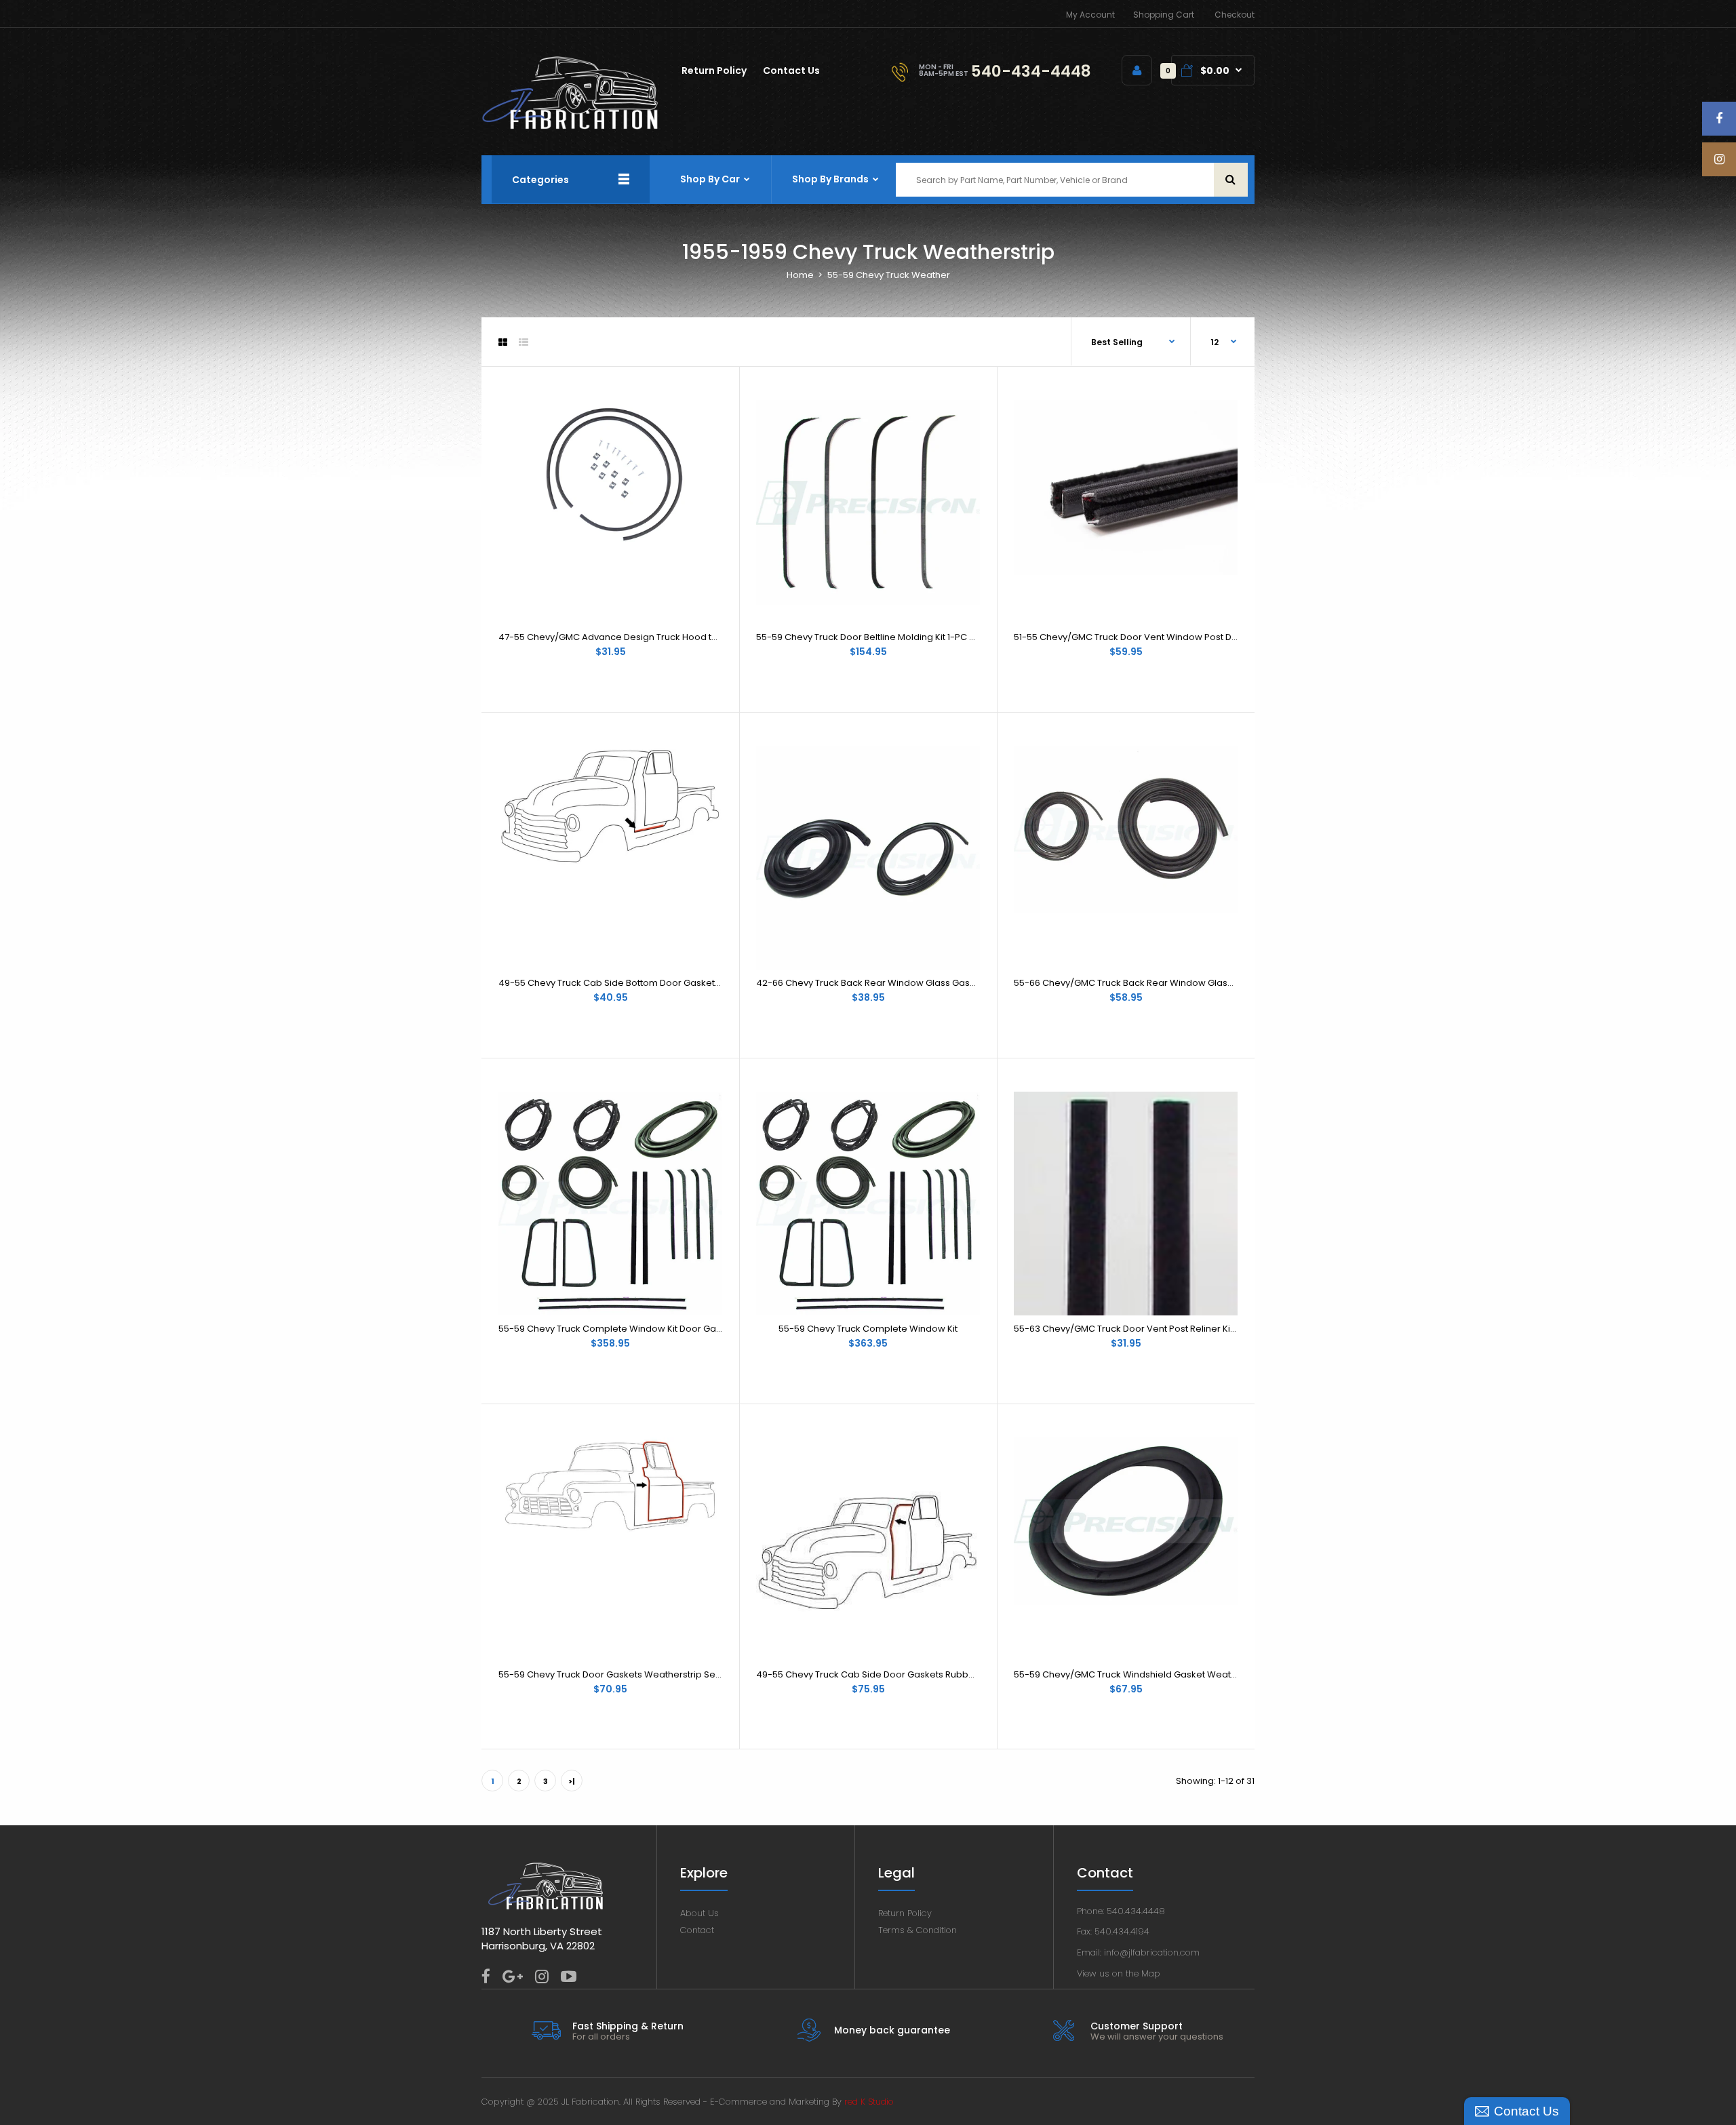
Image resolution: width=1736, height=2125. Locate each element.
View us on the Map (1119, 1973)
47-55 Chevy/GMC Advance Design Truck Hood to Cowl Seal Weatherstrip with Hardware (694, 637)
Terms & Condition (918, 1930)
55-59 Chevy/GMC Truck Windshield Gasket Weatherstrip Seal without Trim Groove (1195, 1674)
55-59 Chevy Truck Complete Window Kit (868, 1329)
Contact (697, 1930)
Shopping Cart (1164, 15)
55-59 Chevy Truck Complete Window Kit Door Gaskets (619, 1329)
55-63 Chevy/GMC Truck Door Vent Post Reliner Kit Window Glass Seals (1169, 1329)
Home (800, 275)
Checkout (1235, 15)
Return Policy (905, 1913)
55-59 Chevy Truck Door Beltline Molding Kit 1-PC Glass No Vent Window (912, 637)
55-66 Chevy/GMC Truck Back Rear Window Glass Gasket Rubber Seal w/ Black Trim (1198, 983)
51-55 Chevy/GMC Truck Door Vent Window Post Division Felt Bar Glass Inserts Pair (1191, 637)
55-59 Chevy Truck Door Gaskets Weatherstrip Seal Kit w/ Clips (636, 1674)
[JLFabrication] (570, 126)
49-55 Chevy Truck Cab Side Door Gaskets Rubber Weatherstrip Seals (910, 1674)
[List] (524, 342)
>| (572, 1781)
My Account (1090, 15)
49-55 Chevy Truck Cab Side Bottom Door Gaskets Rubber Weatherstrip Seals (669, 983)
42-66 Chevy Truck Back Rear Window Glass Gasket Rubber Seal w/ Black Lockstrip (938, 983)
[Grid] (503, 342)
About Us (699, 1913)
